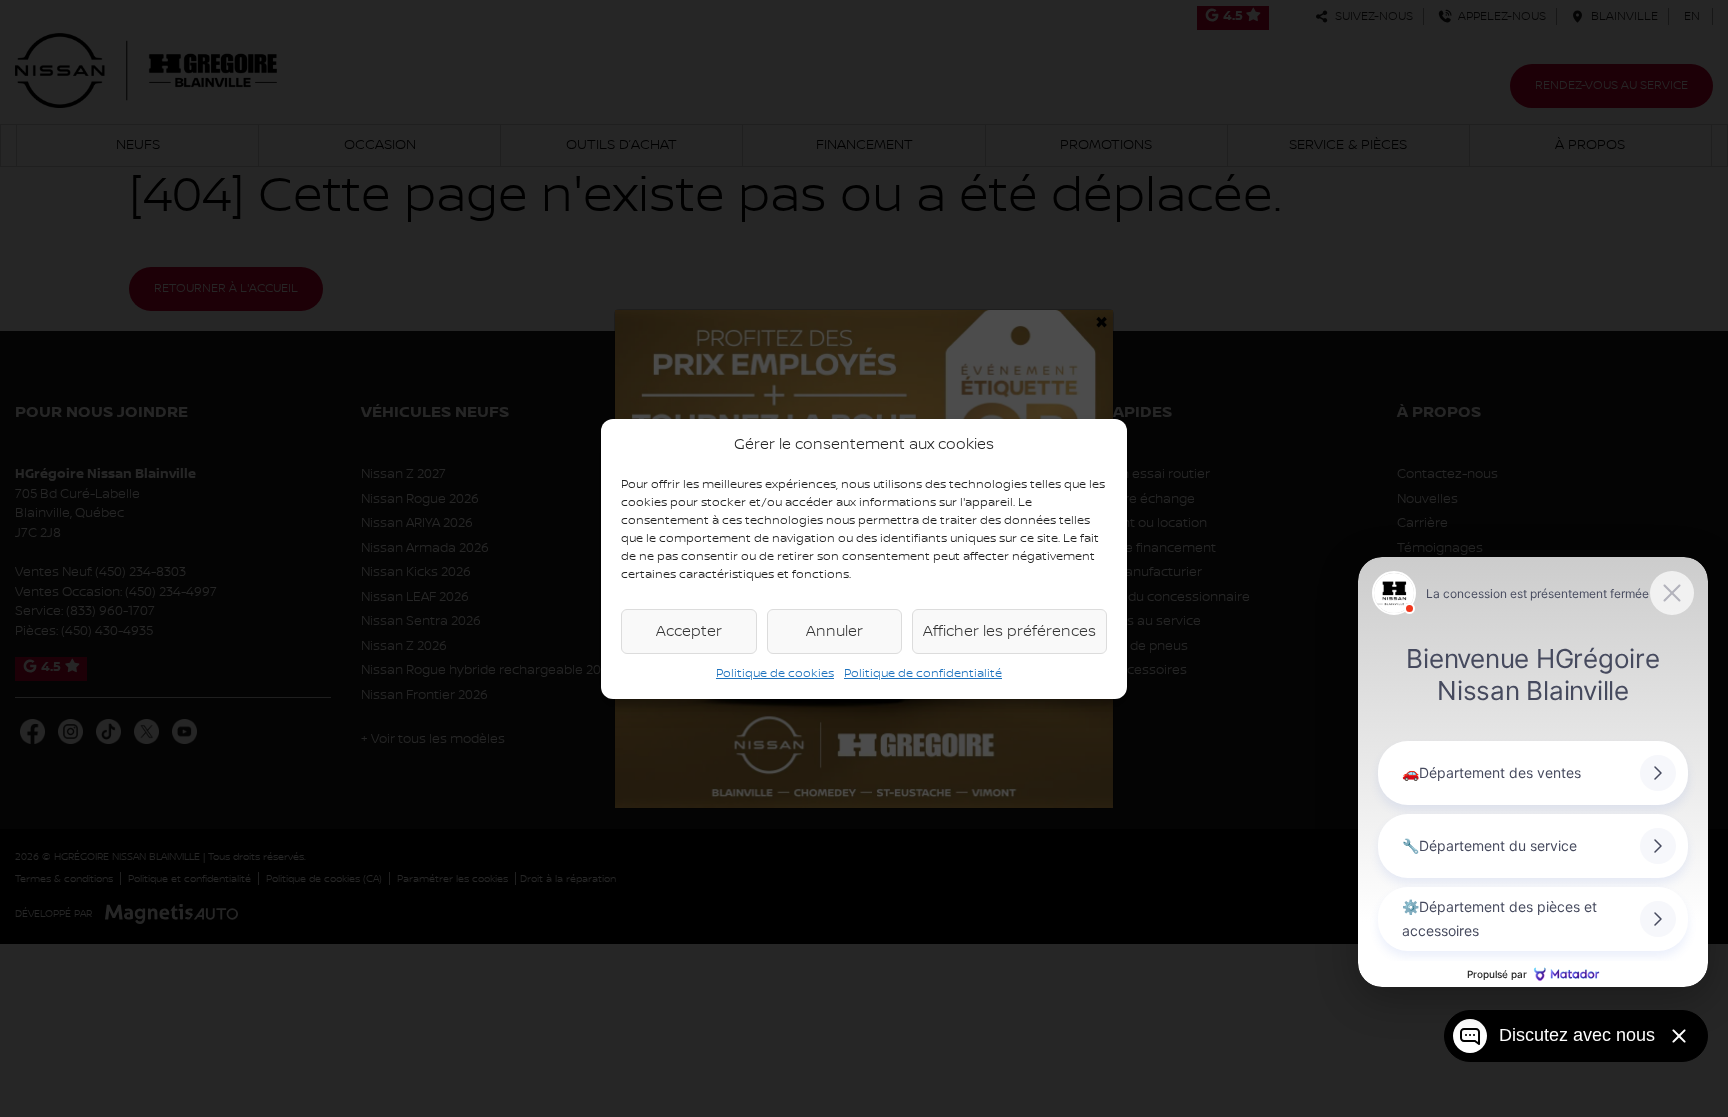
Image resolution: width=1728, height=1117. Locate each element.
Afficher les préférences (1009, 632)
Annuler (834, 632)
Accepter (689, 632)
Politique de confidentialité (923, 673)
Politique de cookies (775, 673)
